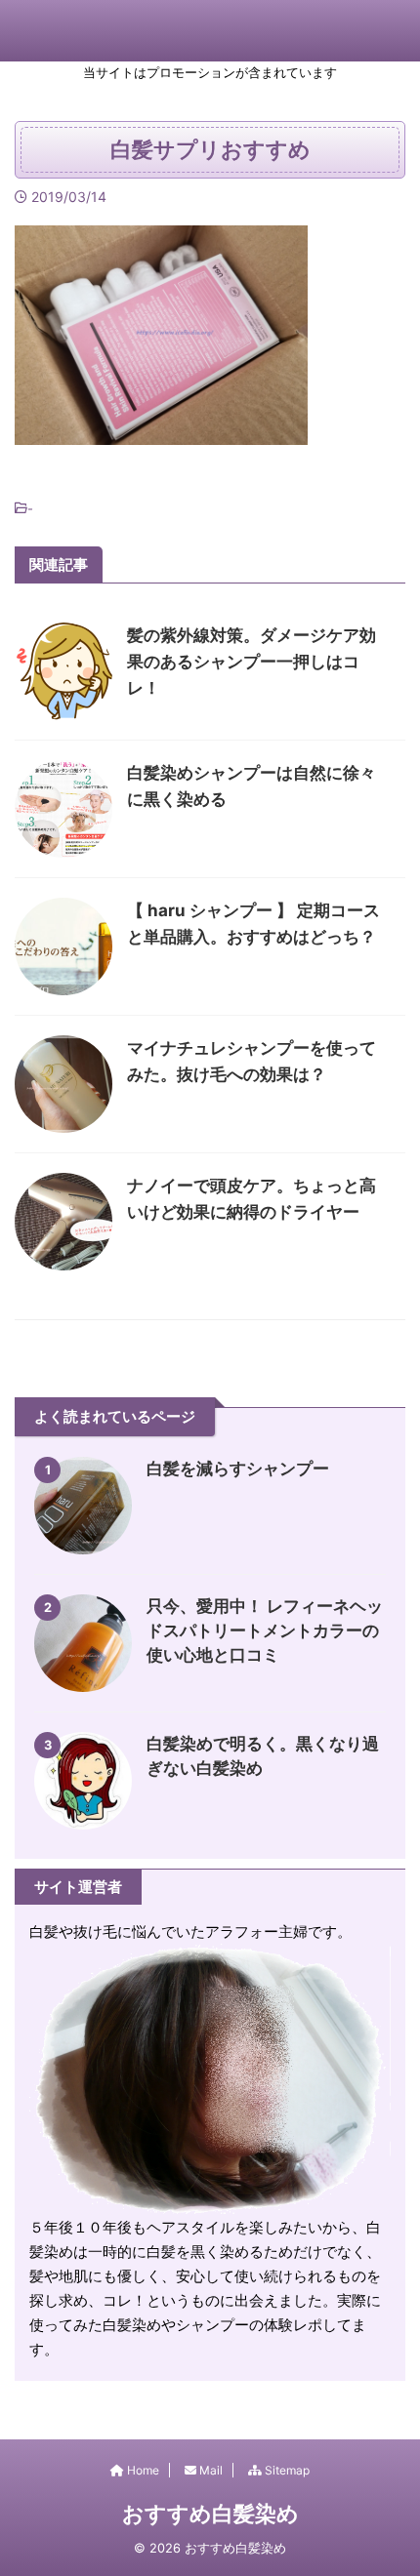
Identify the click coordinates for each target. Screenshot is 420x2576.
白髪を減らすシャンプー (238, 1469)
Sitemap (286, 2470)
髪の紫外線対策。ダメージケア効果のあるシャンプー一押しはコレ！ (252, 662)
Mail (210, 2470)
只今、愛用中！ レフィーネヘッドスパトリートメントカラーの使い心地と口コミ (265, 1630)
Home (142, 2470)
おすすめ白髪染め (210, 2514)
